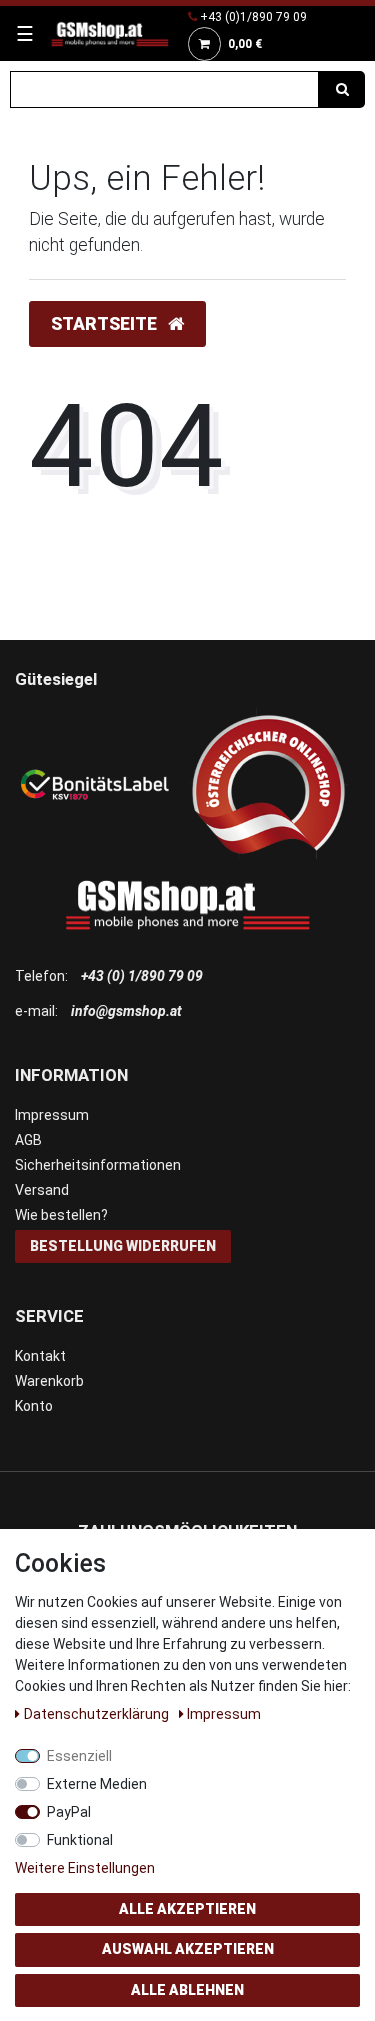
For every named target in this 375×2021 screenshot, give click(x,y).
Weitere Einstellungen (85, 1868)
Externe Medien (97, 1784)
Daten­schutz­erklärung (98, 1714)
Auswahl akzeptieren (188, 1949)
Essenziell (79, 1756)
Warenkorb (49, 1381)
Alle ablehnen (187, 1990)
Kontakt (40, 1356)
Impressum (52, 1115)
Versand (42, 1190)
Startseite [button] (106, 324)
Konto (34, 1406)
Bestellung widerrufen (123, 1246)
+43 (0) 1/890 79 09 (142, 976)
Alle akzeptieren (187, 1909)
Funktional (80, 1840)
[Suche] (342, 89)
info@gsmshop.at (126, 1011)
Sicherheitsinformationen (98, 1165)
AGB (28, 1140)
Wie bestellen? (61, 1215)
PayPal (69, 1812)
